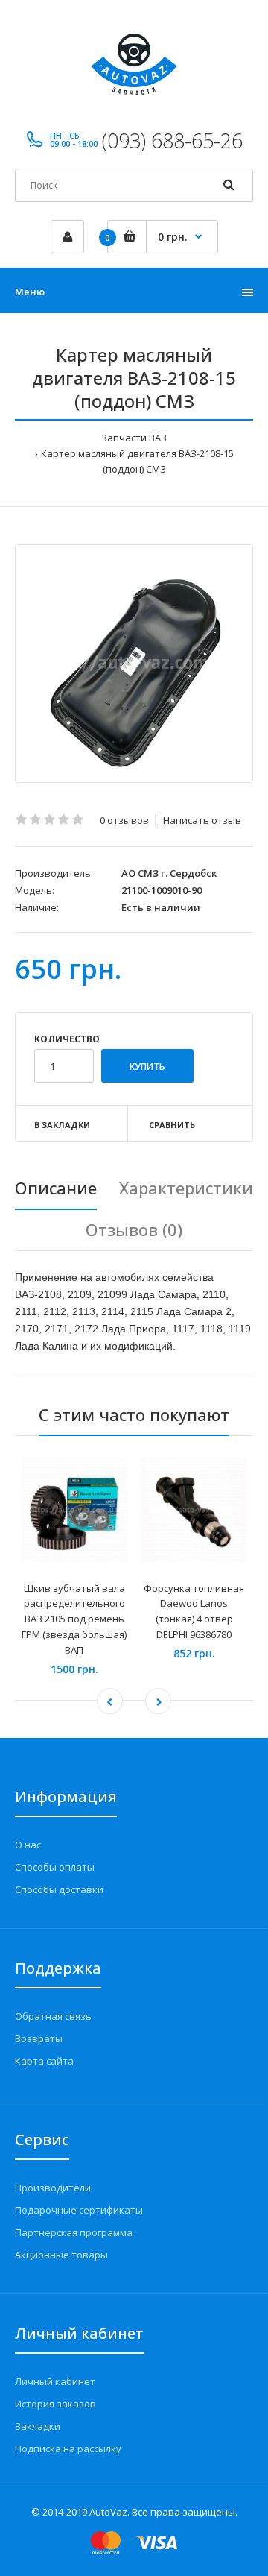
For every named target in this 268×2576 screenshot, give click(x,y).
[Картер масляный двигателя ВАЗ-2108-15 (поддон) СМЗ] (134, 664)
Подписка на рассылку (68, 2449)
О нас (28, 1845)
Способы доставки (59, 1889)
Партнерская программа (74, 2232)
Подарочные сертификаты (79, 2210)
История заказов (55, 2404)
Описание (56, 1188)
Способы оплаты (55, 1867)
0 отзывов (124, 820)
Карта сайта (44, 2061)
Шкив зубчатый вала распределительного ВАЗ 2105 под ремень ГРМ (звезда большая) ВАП (74, 1619)
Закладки (38, 2426)
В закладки (62, 1125)
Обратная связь (53, 2016)
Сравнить (172, 1125)
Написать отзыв (202, 820)
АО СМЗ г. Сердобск (169, 873)
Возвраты (39, 2038)
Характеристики (186, 1188)
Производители (53, 2188)
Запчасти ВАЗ (134, 438)
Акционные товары (61, 2255)
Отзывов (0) (134, 1229)
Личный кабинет (55, 2381)
